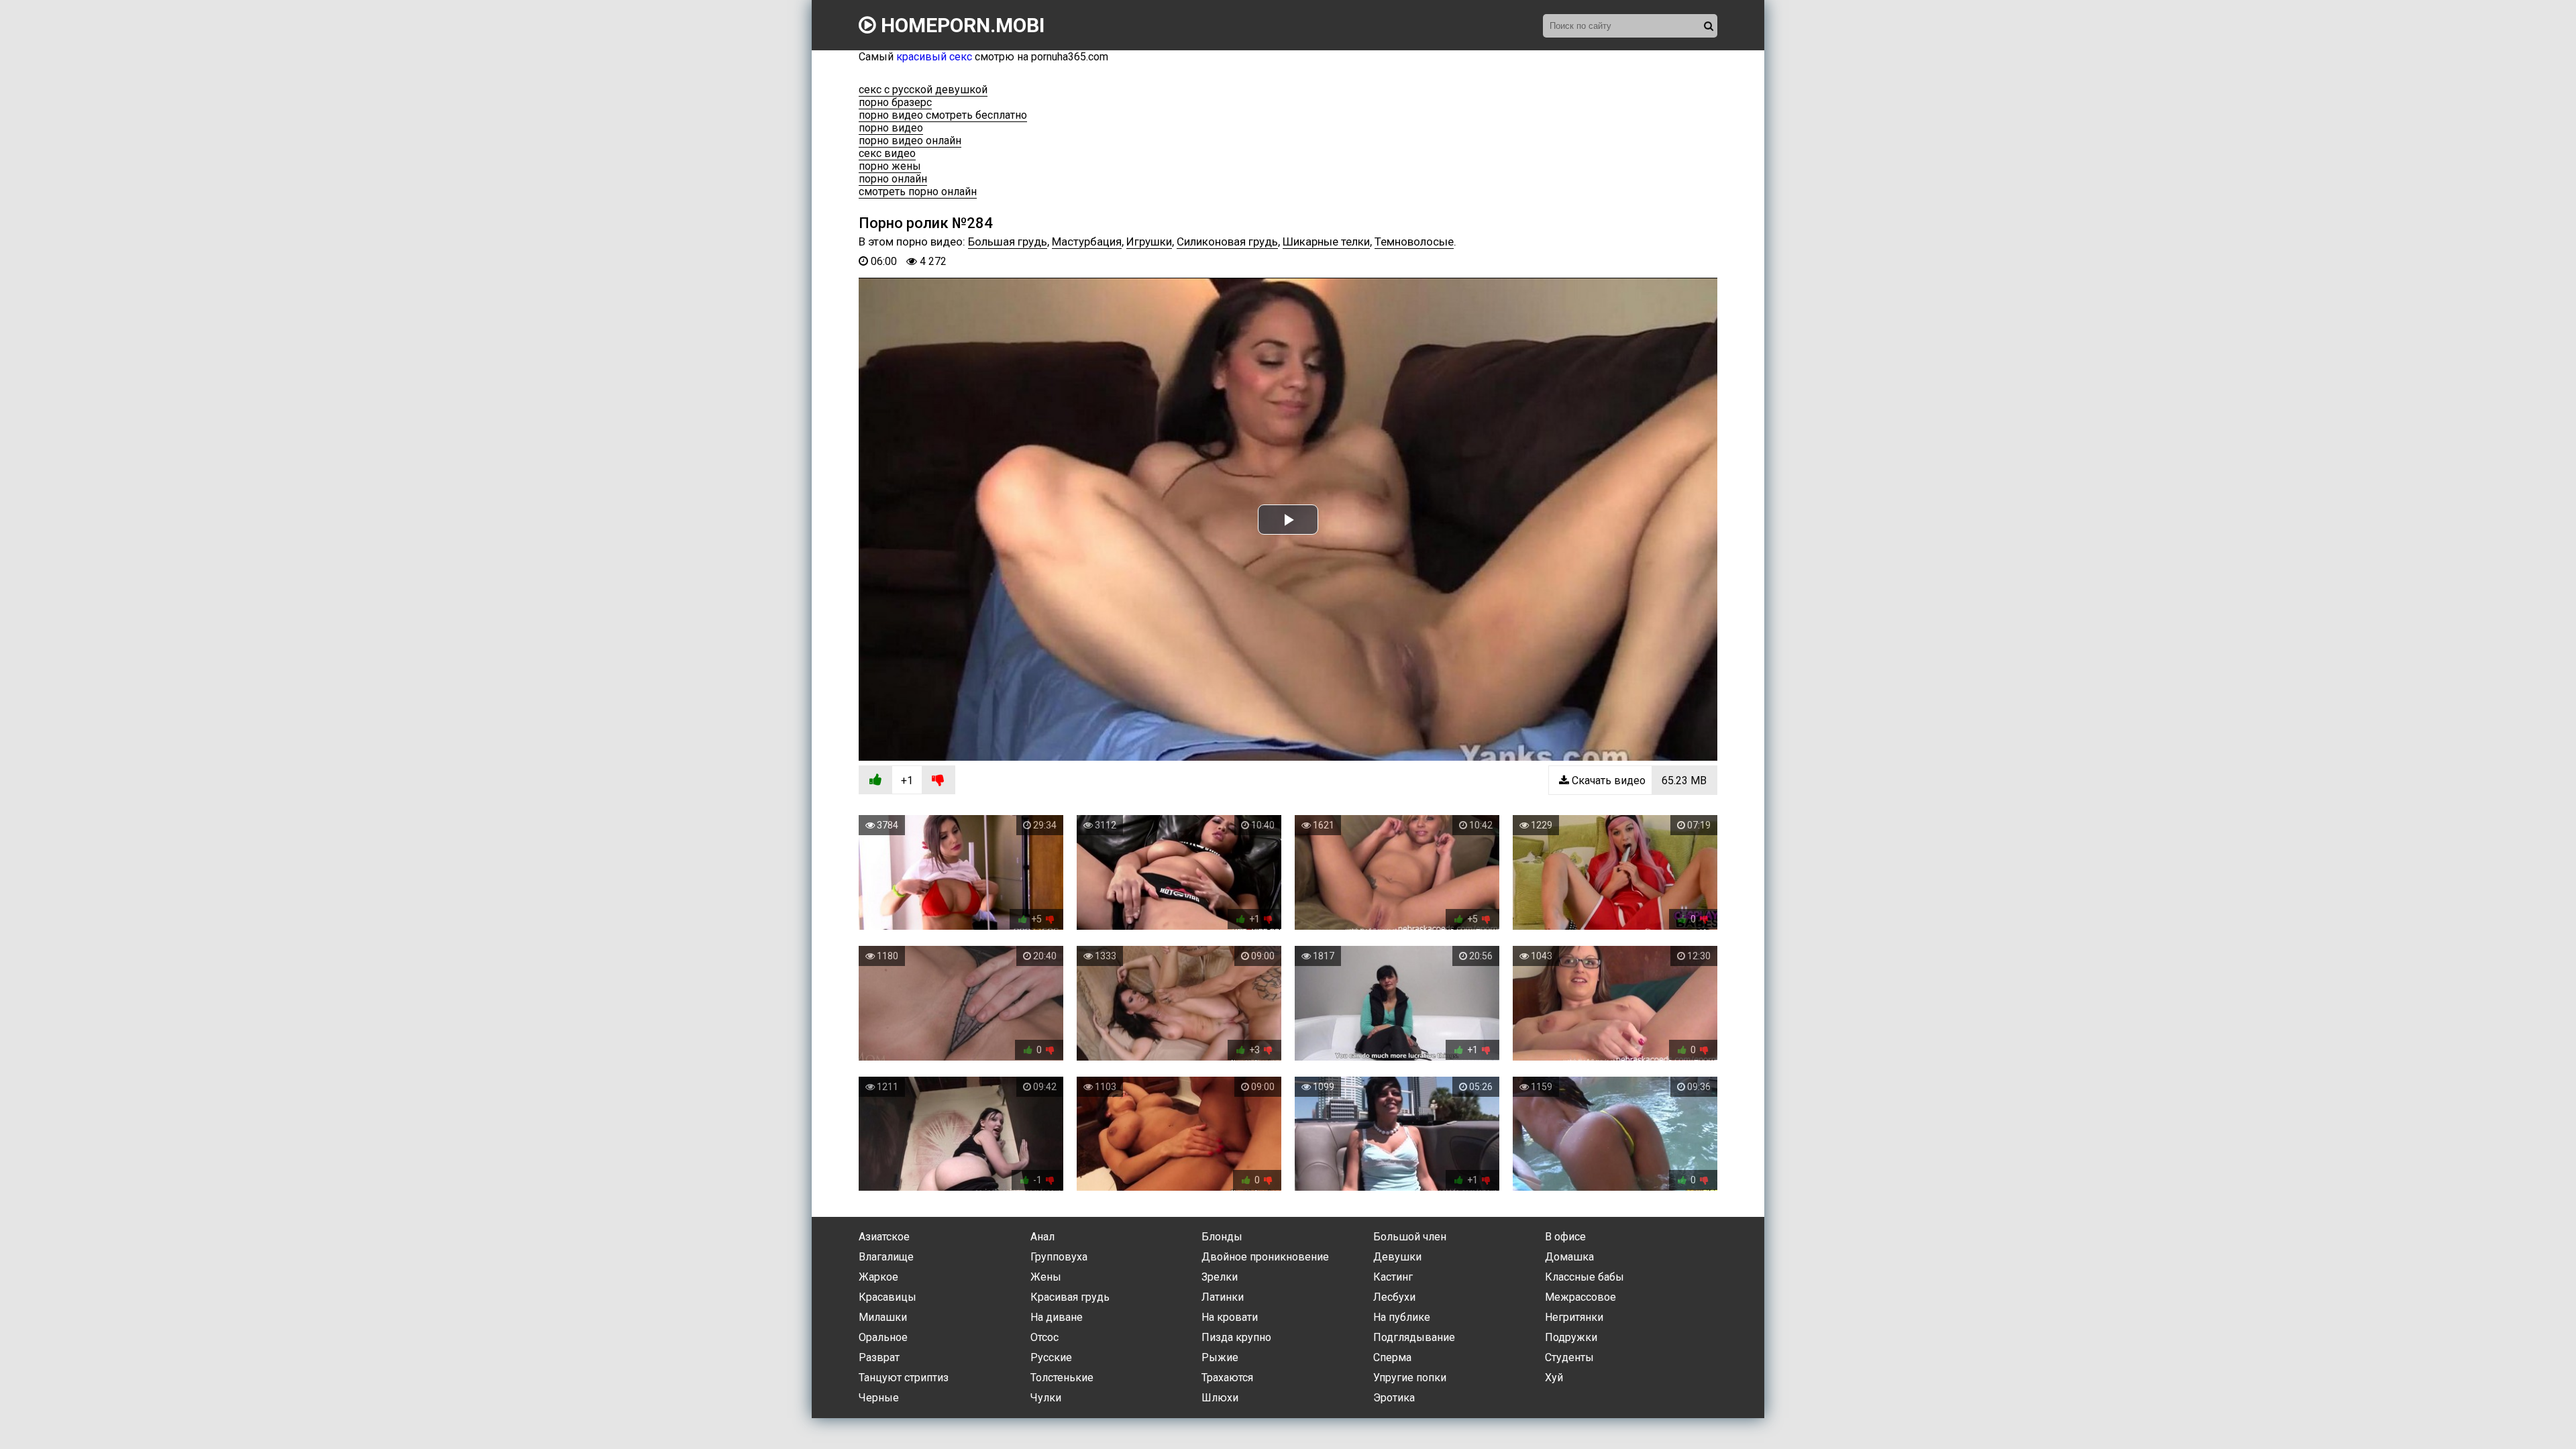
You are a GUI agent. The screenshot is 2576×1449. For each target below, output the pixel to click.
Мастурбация (1087, 241)
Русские (1051, 1357)
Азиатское (884, 1237)
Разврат (879, 1357)
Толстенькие (1062, 1378)
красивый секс (934, 57)
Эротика (1394, 1398)
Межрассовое (1580, 1297)
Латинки (1223, 1297)
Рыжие (1220, 1357)
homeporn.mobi (960, 25)
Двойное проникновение (1265, 1257)
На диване (1057, 1317)
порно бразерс (895, 102)
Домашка (1569, 1257)
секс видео (887, 153)
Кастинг (1393, 1277)
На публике (1402, 1317)
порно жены (890, 166)
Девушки (1397, 1257)
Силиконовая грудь (1227, 241)
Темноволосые (1414, 241)
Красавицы (888, 1297)
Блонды (1222, 1237)
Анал (1042, 1237)
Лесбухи (1394, 1297)
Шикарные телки (1326, 241)
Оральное (883, 1337)
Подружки (1571, 1337)
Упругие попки (1410, 1378)
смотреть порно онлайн (918, 192)
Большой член (1410, 1237)
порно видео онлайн (910, 141)
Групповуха (1059, 1257)
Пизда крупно (1236, 1337)
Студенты (1569, 1357)
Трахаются (1227, 1378)
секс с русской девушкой (923, 90)
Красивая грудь (1070, 1297)
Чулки (1046, 1398)
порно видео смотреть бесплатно (943, 115)
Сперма (1392, 1357)
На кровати (1230, 1317)
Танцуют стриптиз (904, 1378)
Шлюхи (1220, 1398)
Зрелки (1220, 1277)
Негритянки (1574, 1317)
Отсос (1044, 1337)
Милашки (883, 1317)
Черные (879, 1398)
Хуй (1554, 1378)
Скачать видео (1638, 781)
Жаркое (878, 1277)
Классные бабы (1585, 1277)
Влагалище (886, 1257)
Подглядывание (1414, 1337)
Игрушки (1149, 241)
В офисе (1565, 1237)
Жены (1046, 1277)
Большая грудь (1008, 241)
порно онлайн (893, 179)
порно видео (891, 128)
